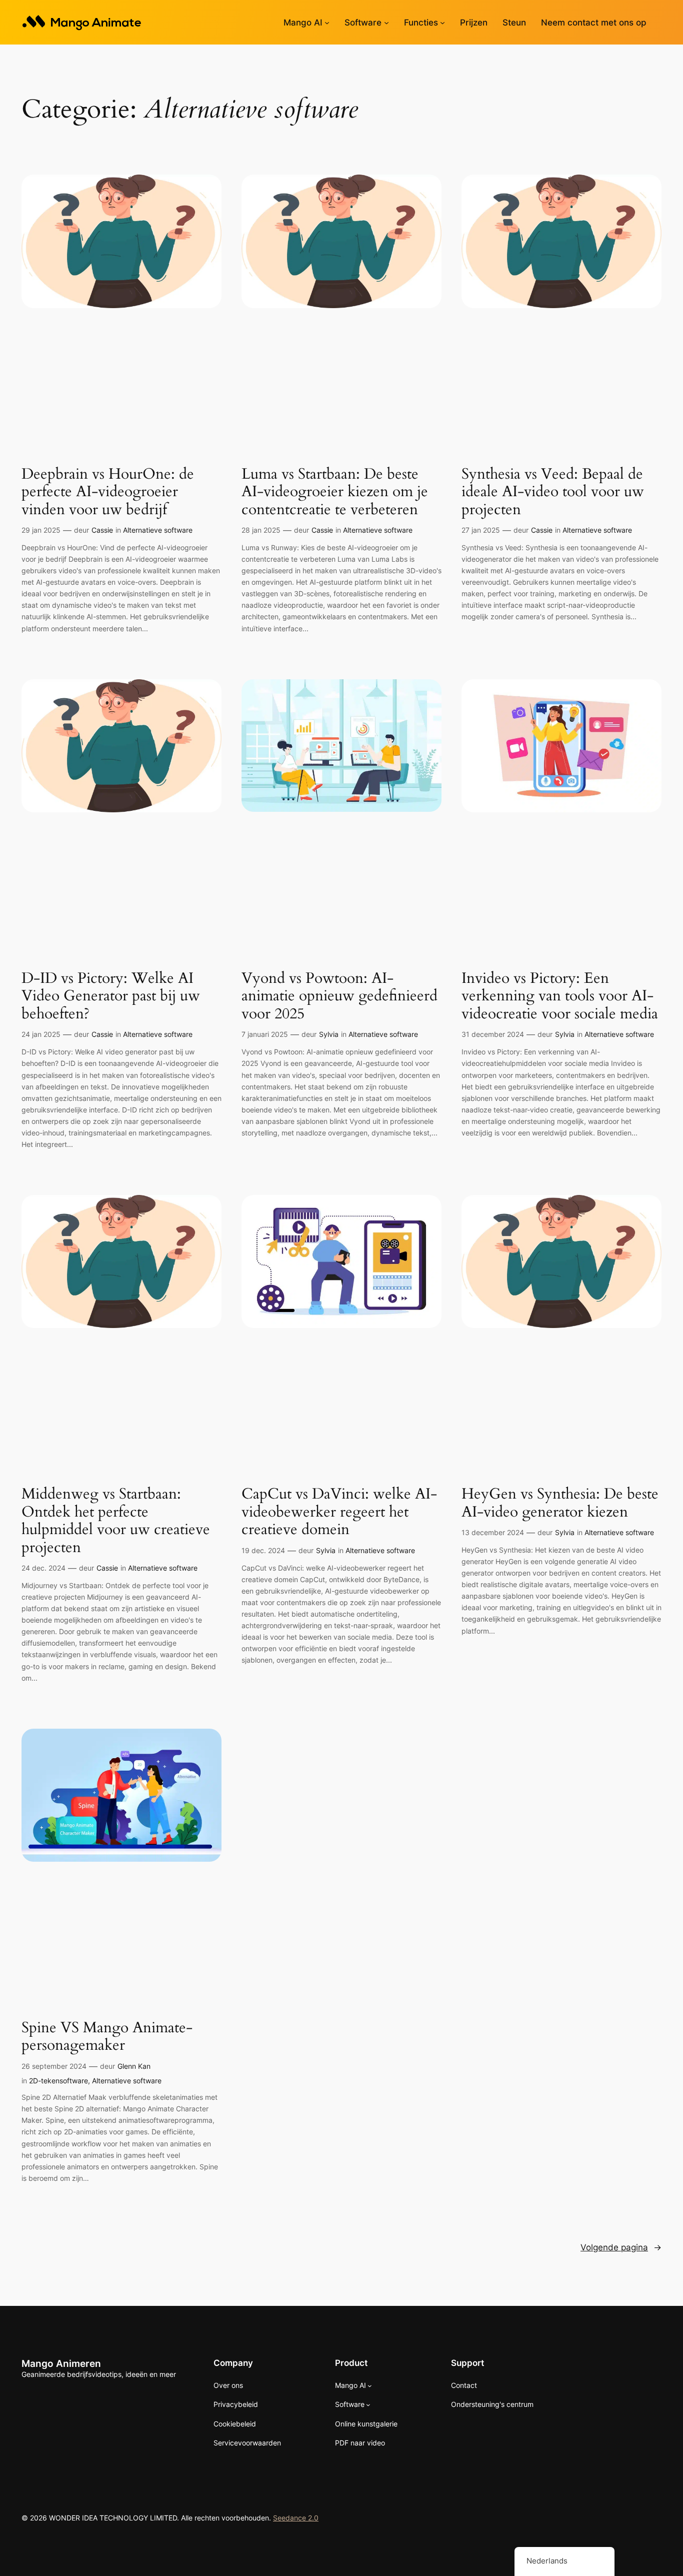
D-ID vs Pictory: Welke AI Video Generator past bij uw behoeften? (111, 997)
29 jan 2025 (41, 530)
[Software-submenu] (386, 23)
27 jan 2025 (481, 530)
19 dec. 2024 (263, 1550)
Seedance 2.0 (296, 2518)
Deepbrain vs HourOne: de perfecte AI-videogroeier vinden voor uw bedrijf (108, 492)
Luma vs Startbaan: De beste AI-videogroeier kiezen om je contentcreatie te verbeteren (335, 492)
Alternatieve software (158, 530)
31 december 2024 (493, 1034)
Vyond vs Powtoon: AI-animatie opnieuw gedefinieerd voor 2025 (339, 997)
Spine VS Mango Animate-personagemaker (107, 2037)
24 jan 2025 (41, 1034)
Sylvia (329, 1034)
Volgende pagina (621, 2247)
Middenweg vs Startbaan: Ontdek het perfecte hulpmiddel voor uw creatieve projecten (116, 1521)
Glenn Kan (134, 2066)
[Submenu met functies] (442, 23)
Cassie (102, 530)
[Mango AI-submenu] (327, 23)
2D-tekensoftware (58, 2081)
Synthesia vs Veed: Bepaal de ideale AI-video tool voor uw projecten (553, 492)
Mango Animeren (61, 2363)
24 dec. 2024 (43, 1568)
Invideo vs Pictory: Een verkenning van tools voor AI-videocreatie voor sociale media (560, 997)
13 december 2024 (493, 1532)
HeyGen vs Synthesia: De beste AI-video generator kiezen (560, 1503)
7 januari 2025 (265, 1034)
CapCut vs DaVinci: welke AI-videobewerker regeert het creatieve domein (339, 1512)
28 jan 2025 (261, 530)
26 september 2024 (54, 2066)
